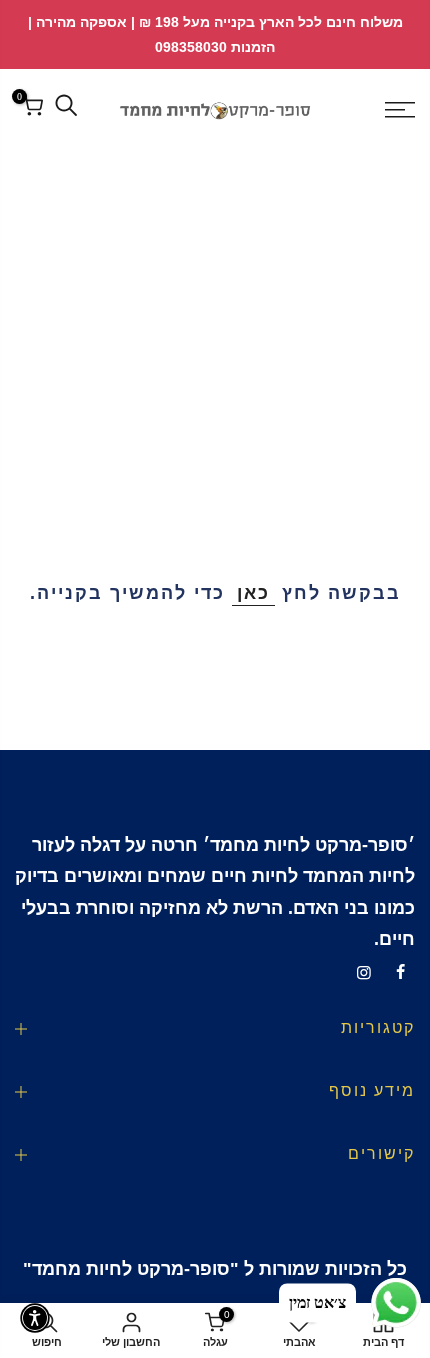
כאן (253, 593)
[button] (35, 1318)
